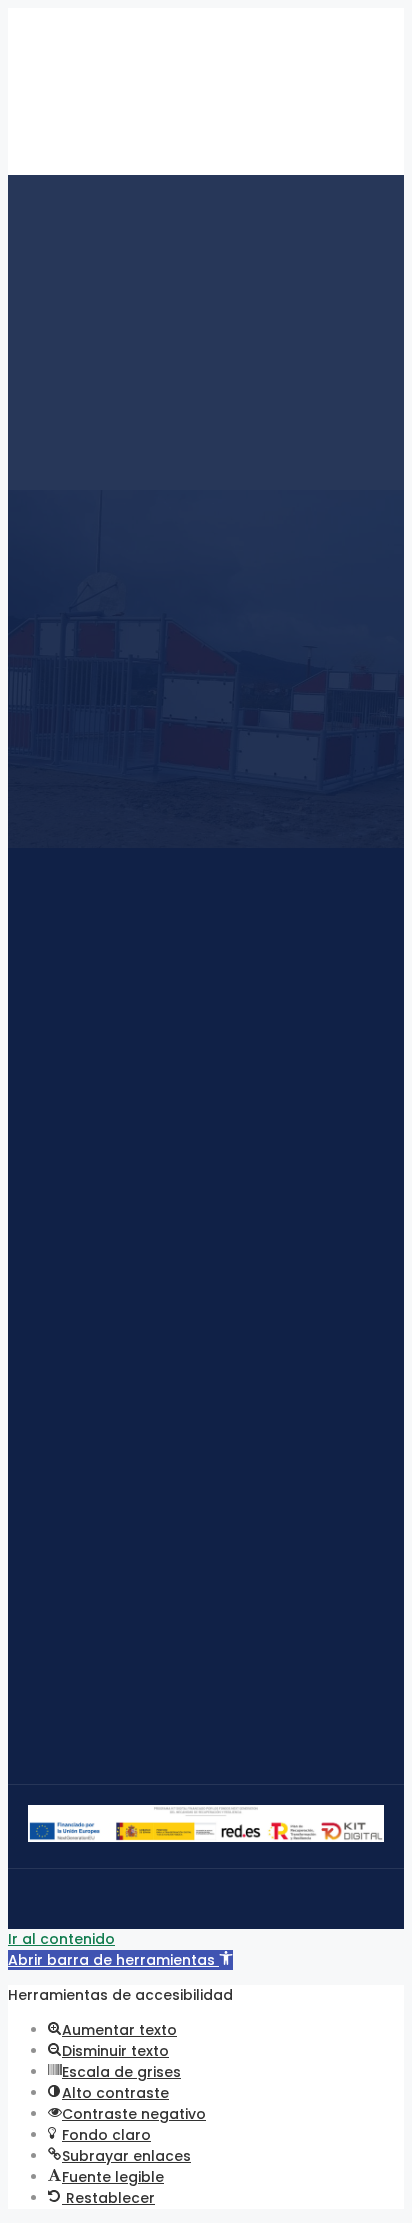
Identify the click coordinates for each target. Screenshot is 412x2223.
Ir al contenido (61, 1939)
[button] (120, 1960)
